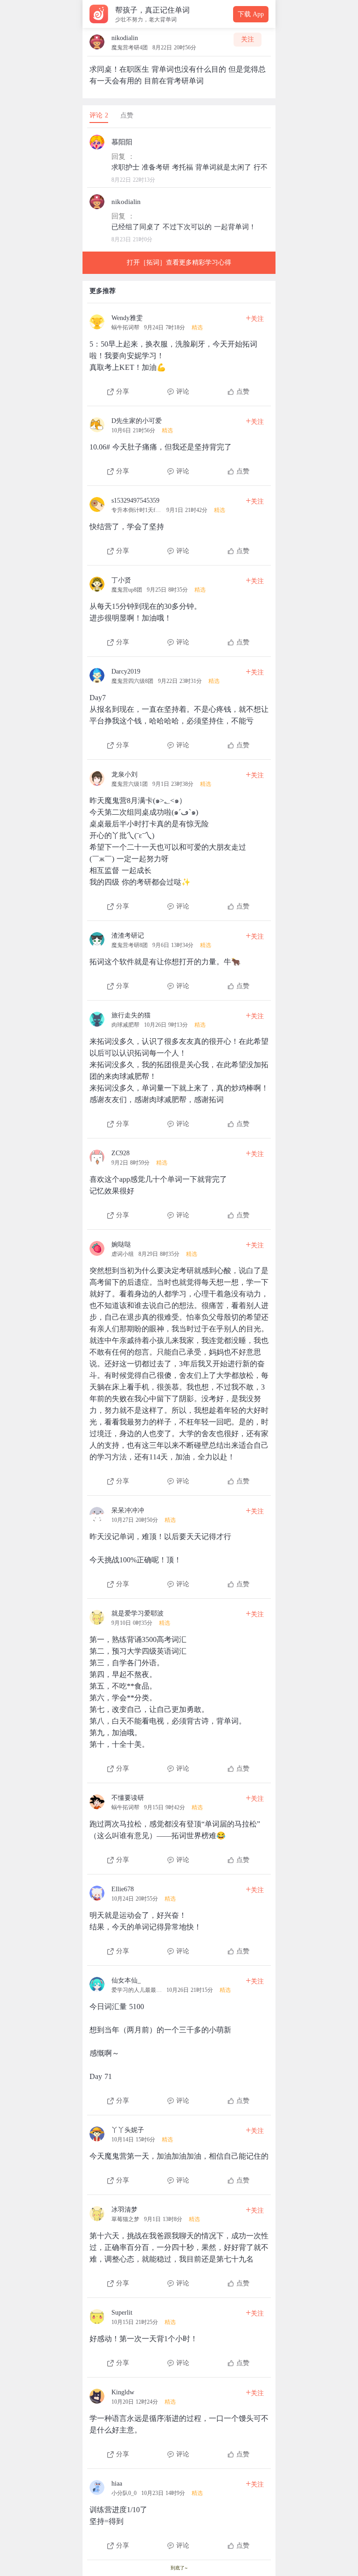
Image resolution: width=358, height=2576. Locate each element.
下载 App (251, 14)
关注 (248, 39)
